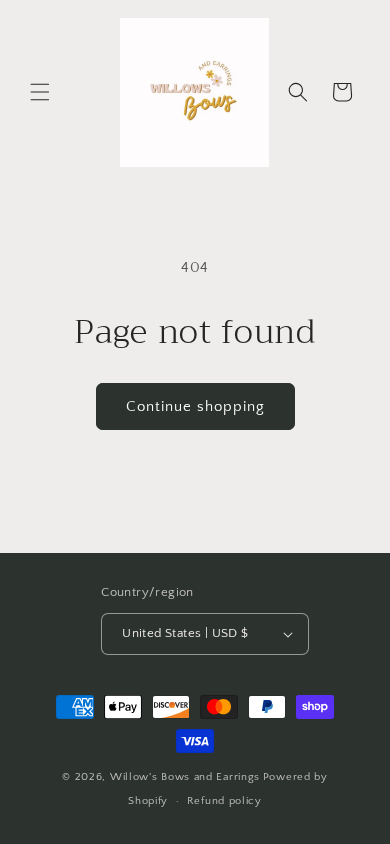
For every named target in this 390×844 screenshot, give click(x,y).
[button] (40, 92)
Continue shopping (195, 406)
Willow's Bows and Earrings (185, 777)
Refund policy (224, 801)
